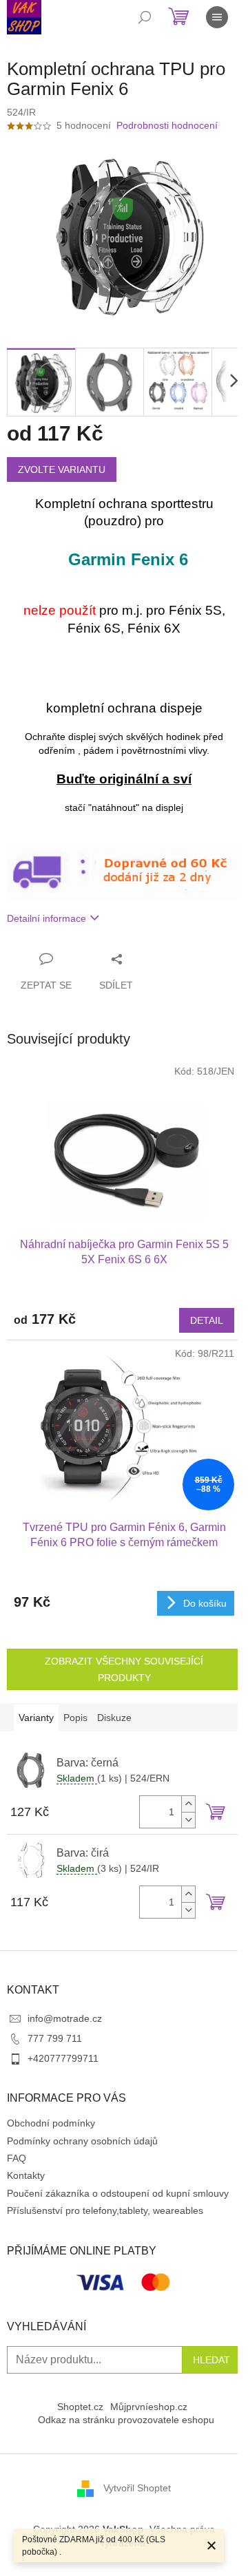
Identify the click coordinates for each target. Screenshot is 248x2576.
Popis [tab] (75, 1718)
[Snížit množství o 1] (188, 1820)
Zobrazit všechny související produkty (124, 1669)
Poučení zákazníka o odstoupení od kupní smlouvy (118, 2193)
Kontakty (26, 2175)
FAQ (17, 2158)
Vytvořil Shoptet (137, 2488)
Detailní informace (46, 918)
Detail (207, 1320)
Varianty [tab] (36, 1718)
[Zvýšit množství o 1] (188, 1804)
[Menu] (217, 17)
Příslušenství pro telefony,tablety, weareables (105, 2210)
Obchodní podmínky (51, 2123)
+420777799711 (63, 2058)
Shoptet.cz (80, 2407)
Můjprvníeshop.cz (149, 2407)
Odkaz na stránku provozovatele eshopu (126, 2420)
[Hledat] (145, 17)
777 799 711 (55, 2038)
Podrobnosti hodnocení (167, 125)
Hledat (211, 2360)
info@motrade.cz (65, 2018)
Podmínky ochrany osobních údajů (82, 2141)
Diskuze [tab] (114, 1718)
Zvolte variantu (62, 469)
